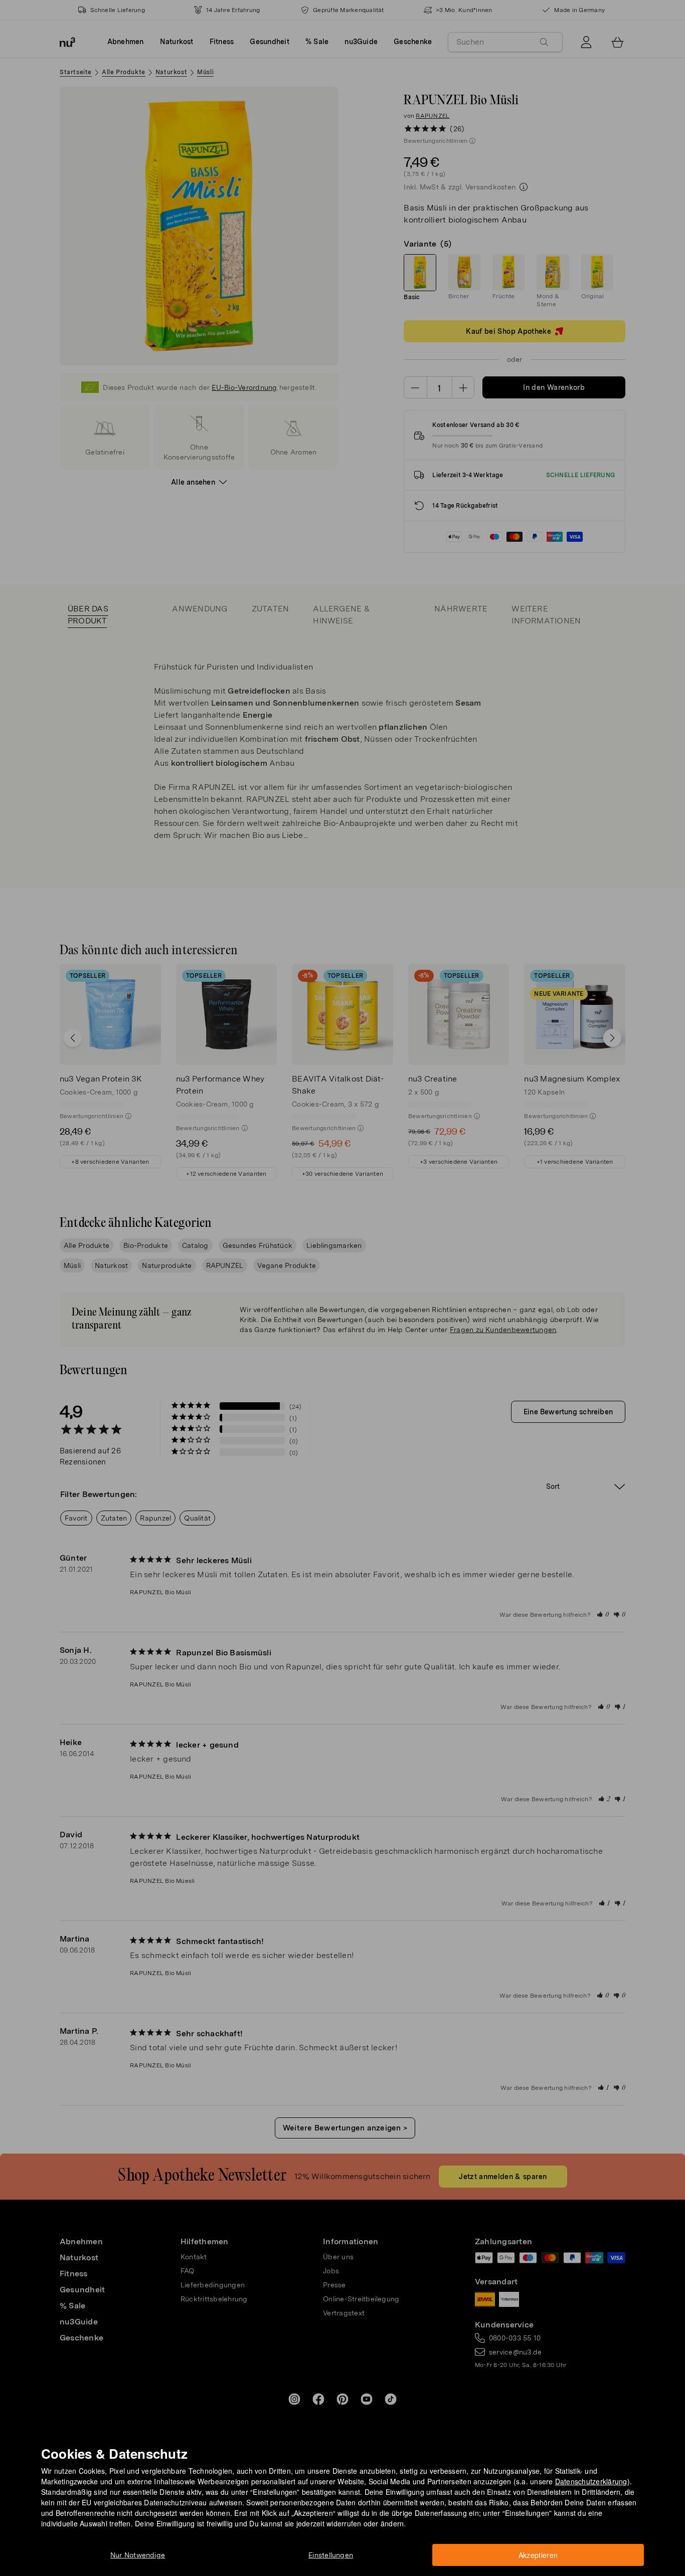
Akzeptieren (538, 2555)
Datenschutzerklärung (591, 2481)
